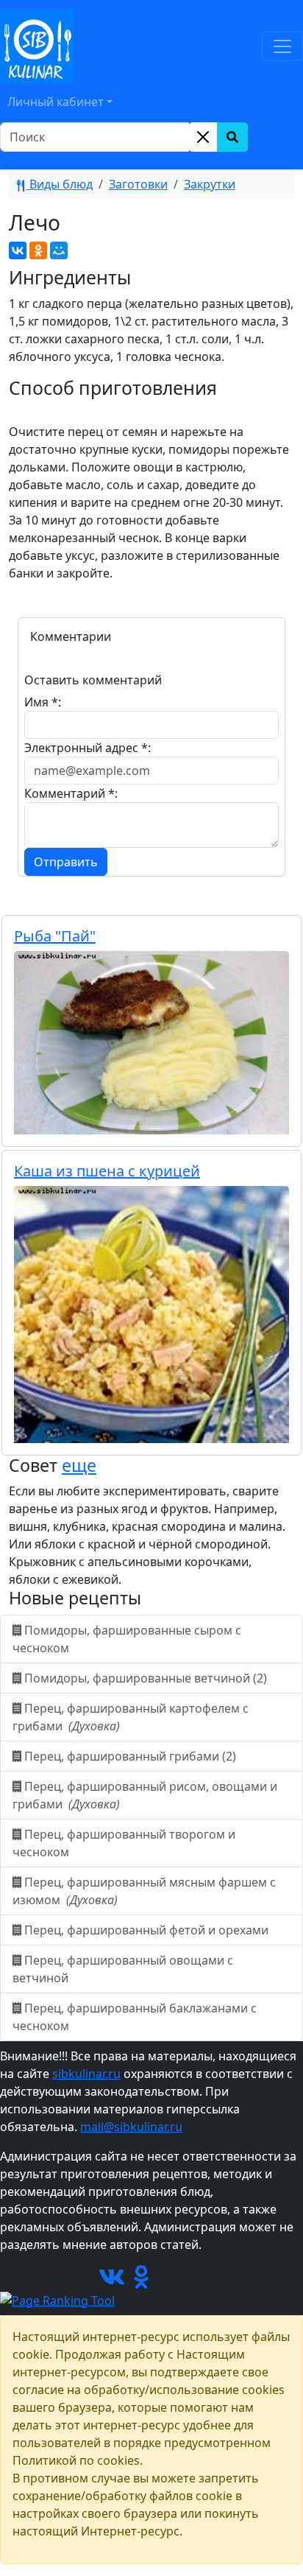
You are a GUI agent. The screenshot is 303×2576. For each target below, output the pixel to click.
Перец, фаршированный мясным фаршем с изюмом (144, 1891)
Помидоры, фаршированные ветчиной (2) (146, 1678)
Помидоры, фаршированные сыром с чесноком (127, 1639)
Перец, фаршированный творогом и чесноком (124, 1843)
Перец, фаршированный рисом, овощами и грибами (145, 1795)
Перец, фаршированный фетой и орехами (146, 1930)
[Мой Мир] (59, 250)
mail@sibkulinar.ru (131, 2127)
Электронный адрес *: (88, 748)
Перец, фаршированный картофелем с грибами (131, 1717)
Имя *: (43, 702)
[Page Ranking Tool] (57, 2299)
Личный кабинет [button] (56, 102)
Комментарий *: (71, 793)
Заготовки (138, 184)
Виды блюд (60, 184)
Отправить (66, 862)
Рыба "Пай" (55, 936)
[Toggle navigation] (282, 46)
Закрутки (210, 184)
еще (79, 1465)
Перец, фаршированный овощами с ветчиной (123, 1969)
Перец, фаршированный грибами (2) (130, 1756)
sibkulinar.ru (86, 2074)
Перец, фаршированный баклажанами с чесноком (135, 2017)
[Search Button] (232, 137)
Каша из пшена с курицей (107, 1171)
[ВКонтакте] (18, 250)
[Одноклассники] (38, 250)
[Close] (203, 137)
